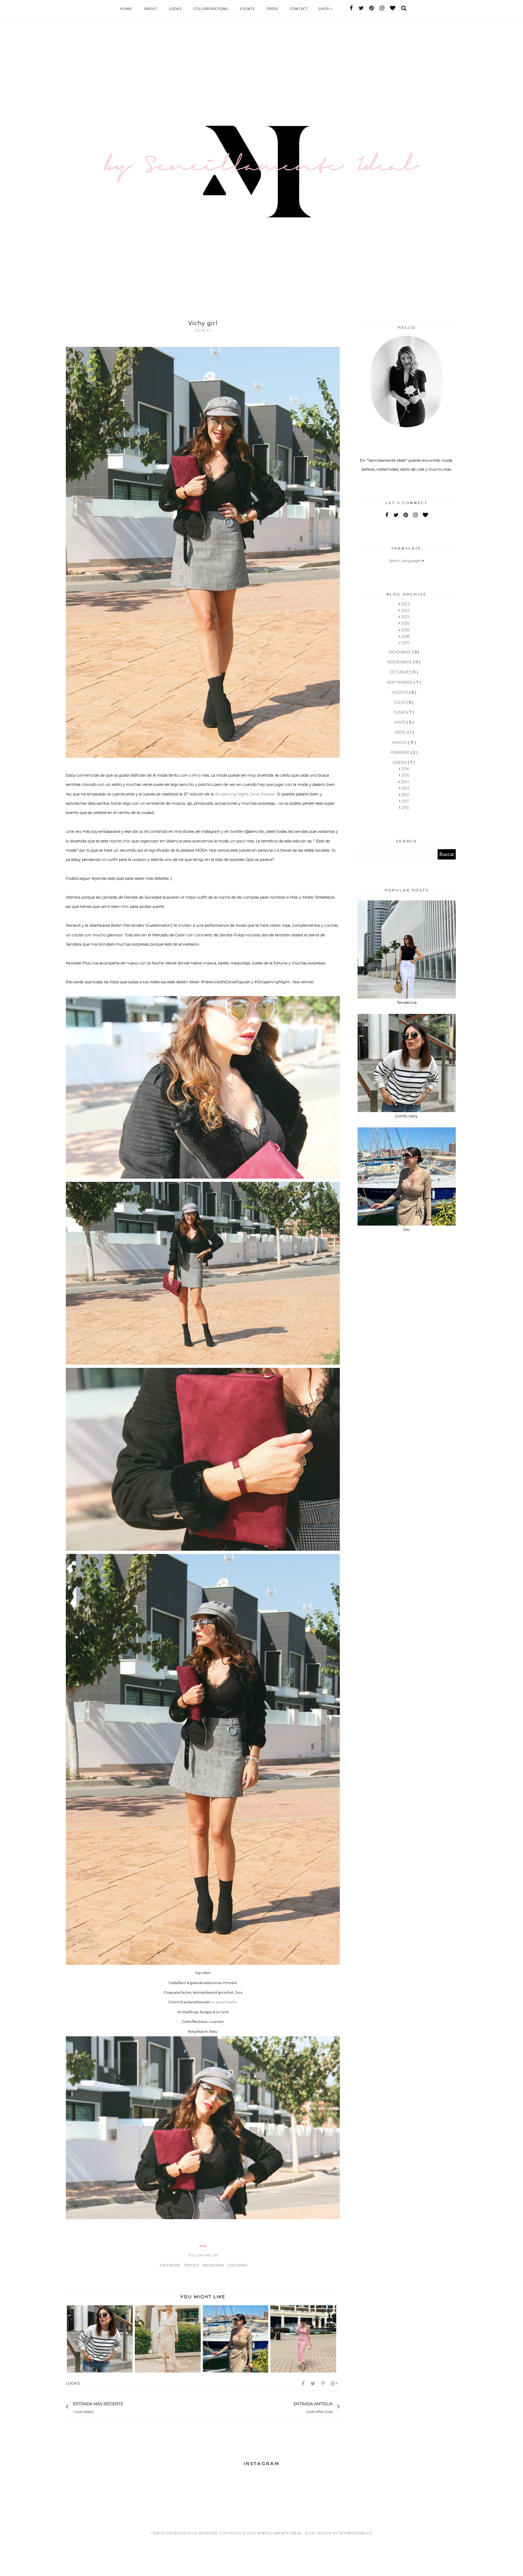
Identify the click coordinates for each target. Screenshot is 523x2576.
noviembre (400, 662)
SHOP (324, 9)
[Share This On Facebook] (304, 2384)
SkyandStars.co (355, 2533)
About (151, 9)
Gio (406, 1229)
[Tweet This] (313, 2384)
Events (247, 9)
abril (401, 732)
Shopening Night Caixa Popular (245, 794)
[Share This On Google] (335, 2384)
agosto (400, 692)
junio (400, 712)
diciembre (400, 652)
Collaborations (211, 9)
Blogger (208, 2533)
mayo (400, 722)
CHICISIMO (237, 2265)
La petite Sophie (224, 2002)
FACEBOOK (170, 2265)
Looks (175, 9)
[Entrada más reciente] (127, 2407)
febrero (400, 752)
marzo (400, 742)
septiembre (400, 682)
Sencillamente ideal (280, 2533)
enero (400, 762)
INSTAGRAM (213, 2265)
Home (126, 9)
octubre (400, 672)
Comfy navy (406, 1116)
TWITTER (191, 2265)
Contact (299, 9)
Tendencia (407, 1003)
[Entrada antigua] (290, 2407)
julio (400, 702)
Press (272, 9)
